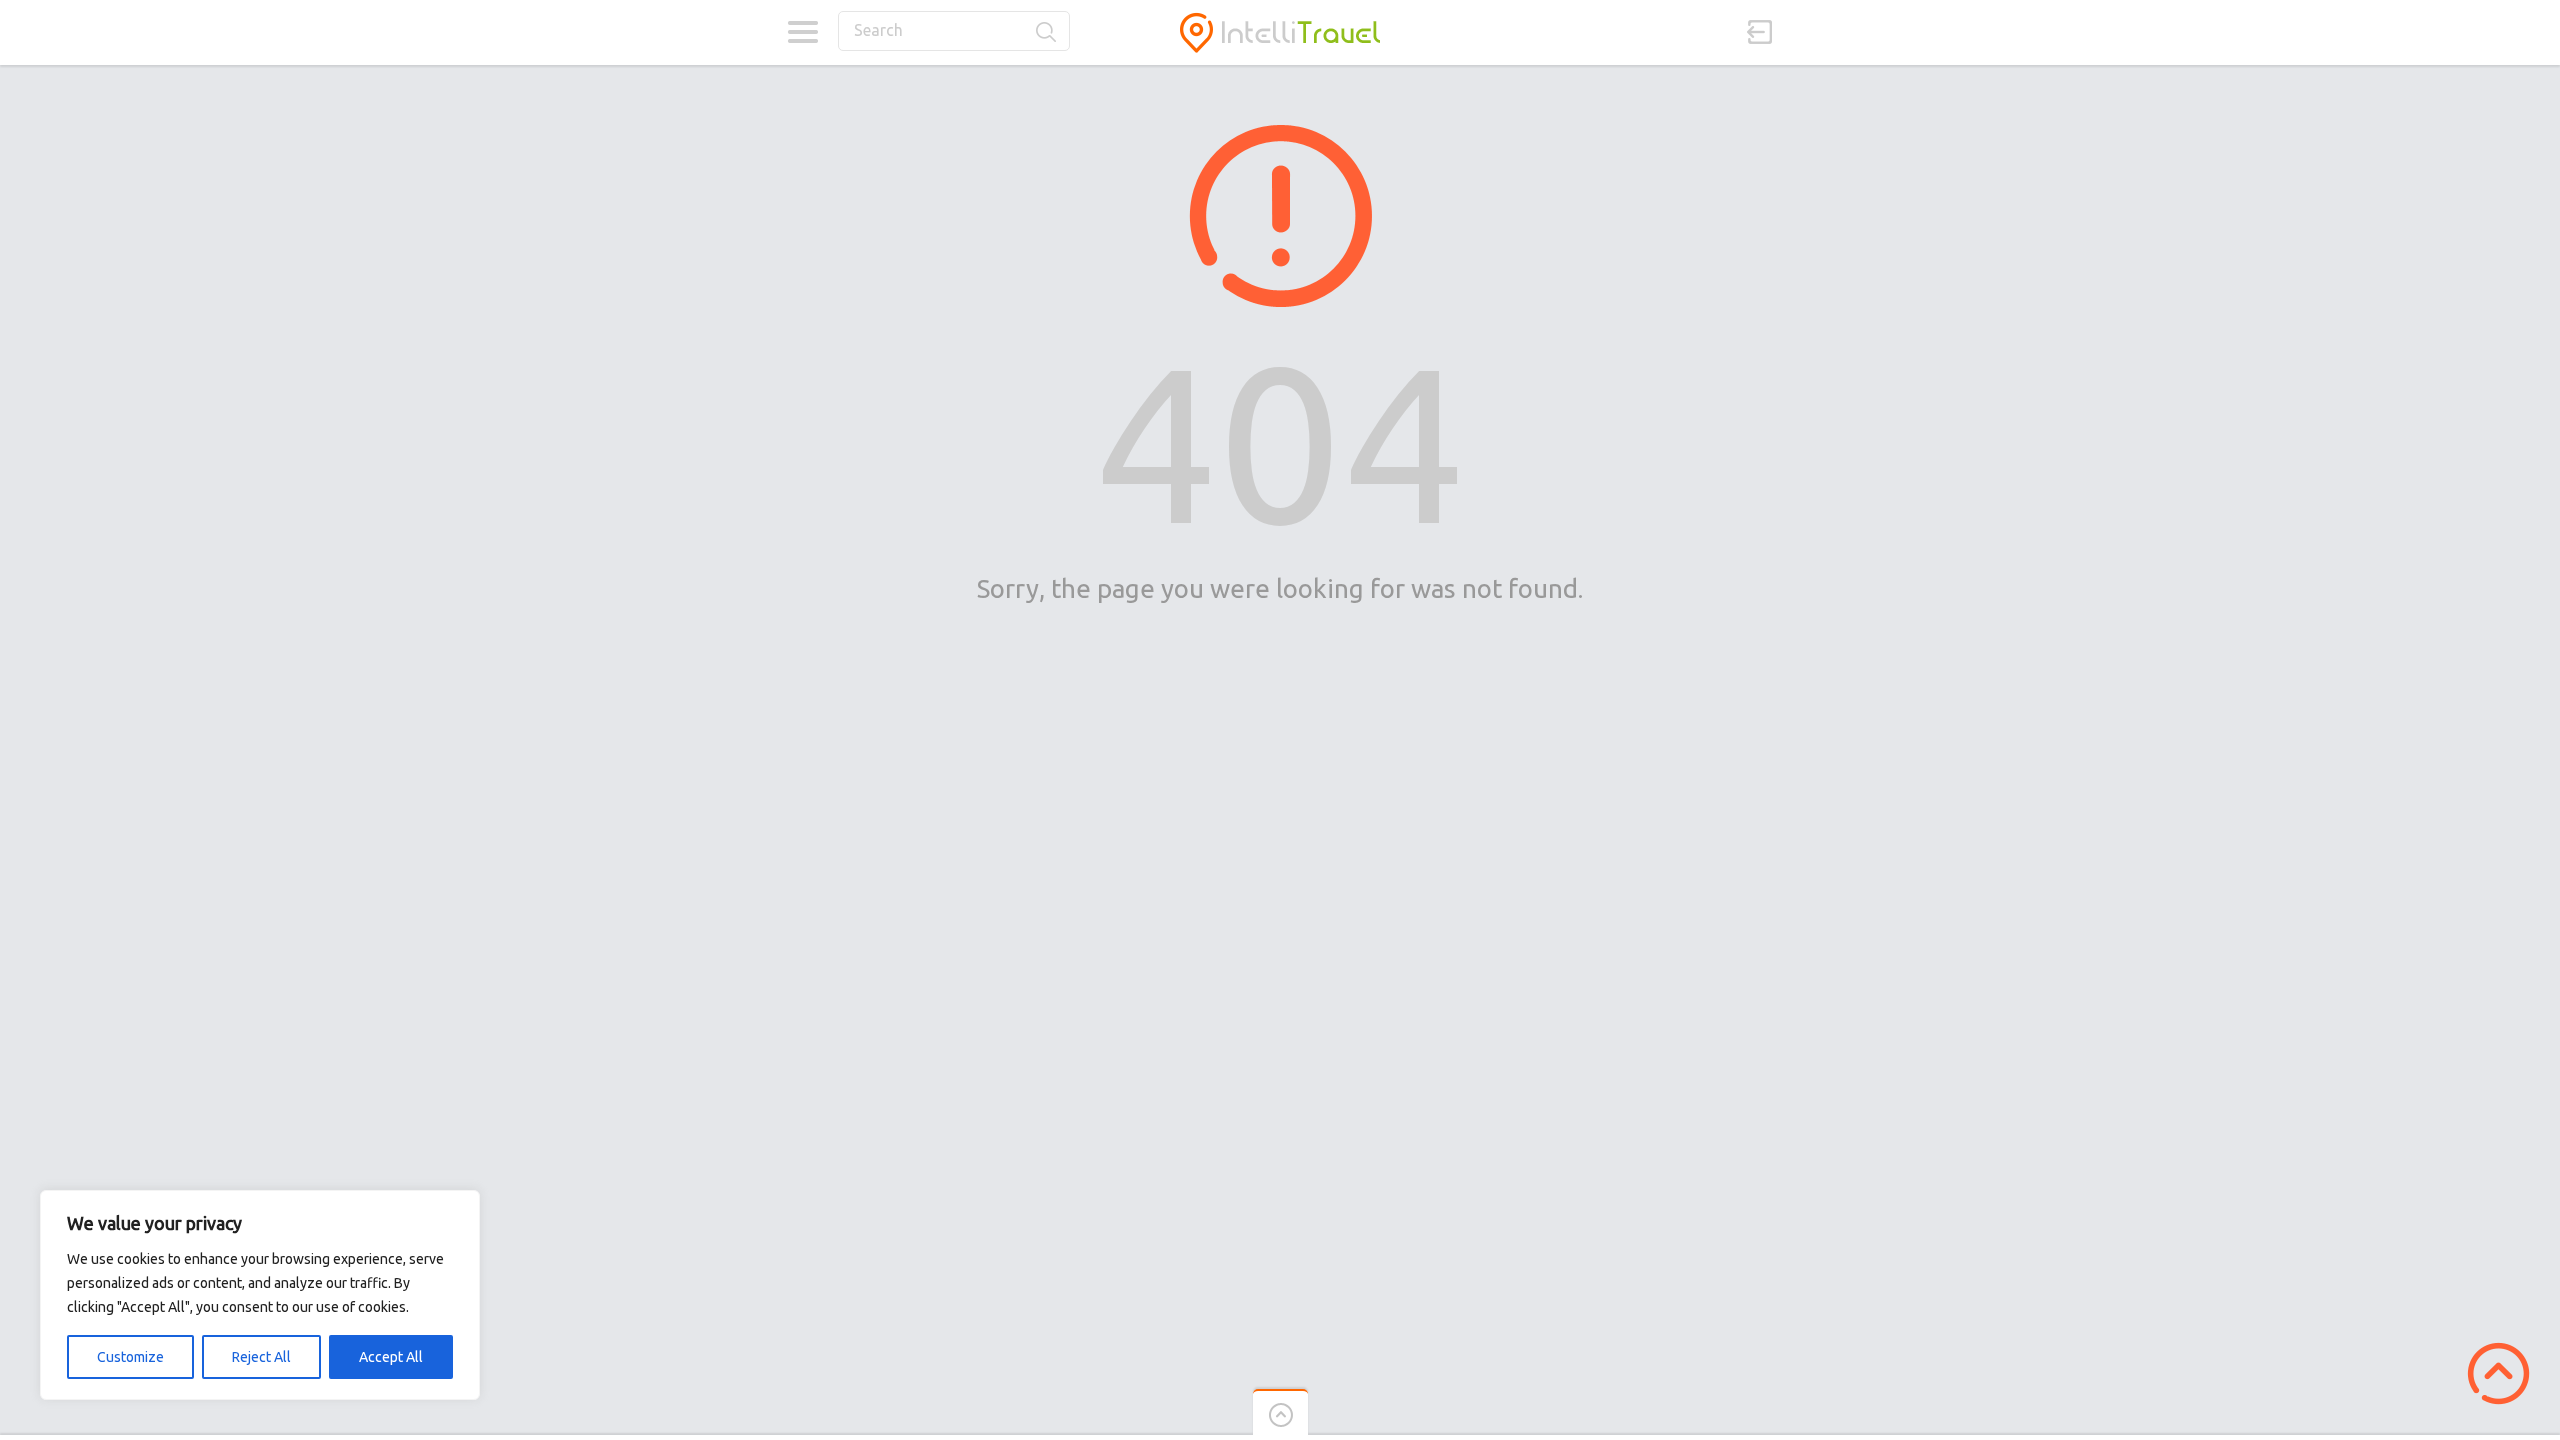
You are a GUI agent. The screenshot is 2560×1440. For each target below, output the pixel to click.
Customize (130, 1357)
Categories (802, 32)
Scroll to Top (2498, 1373)
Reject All (261, 1357)
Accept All (391, 1357)
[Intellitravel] (1280, 32)
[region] (260, 1295)
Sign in (1760, 32)
